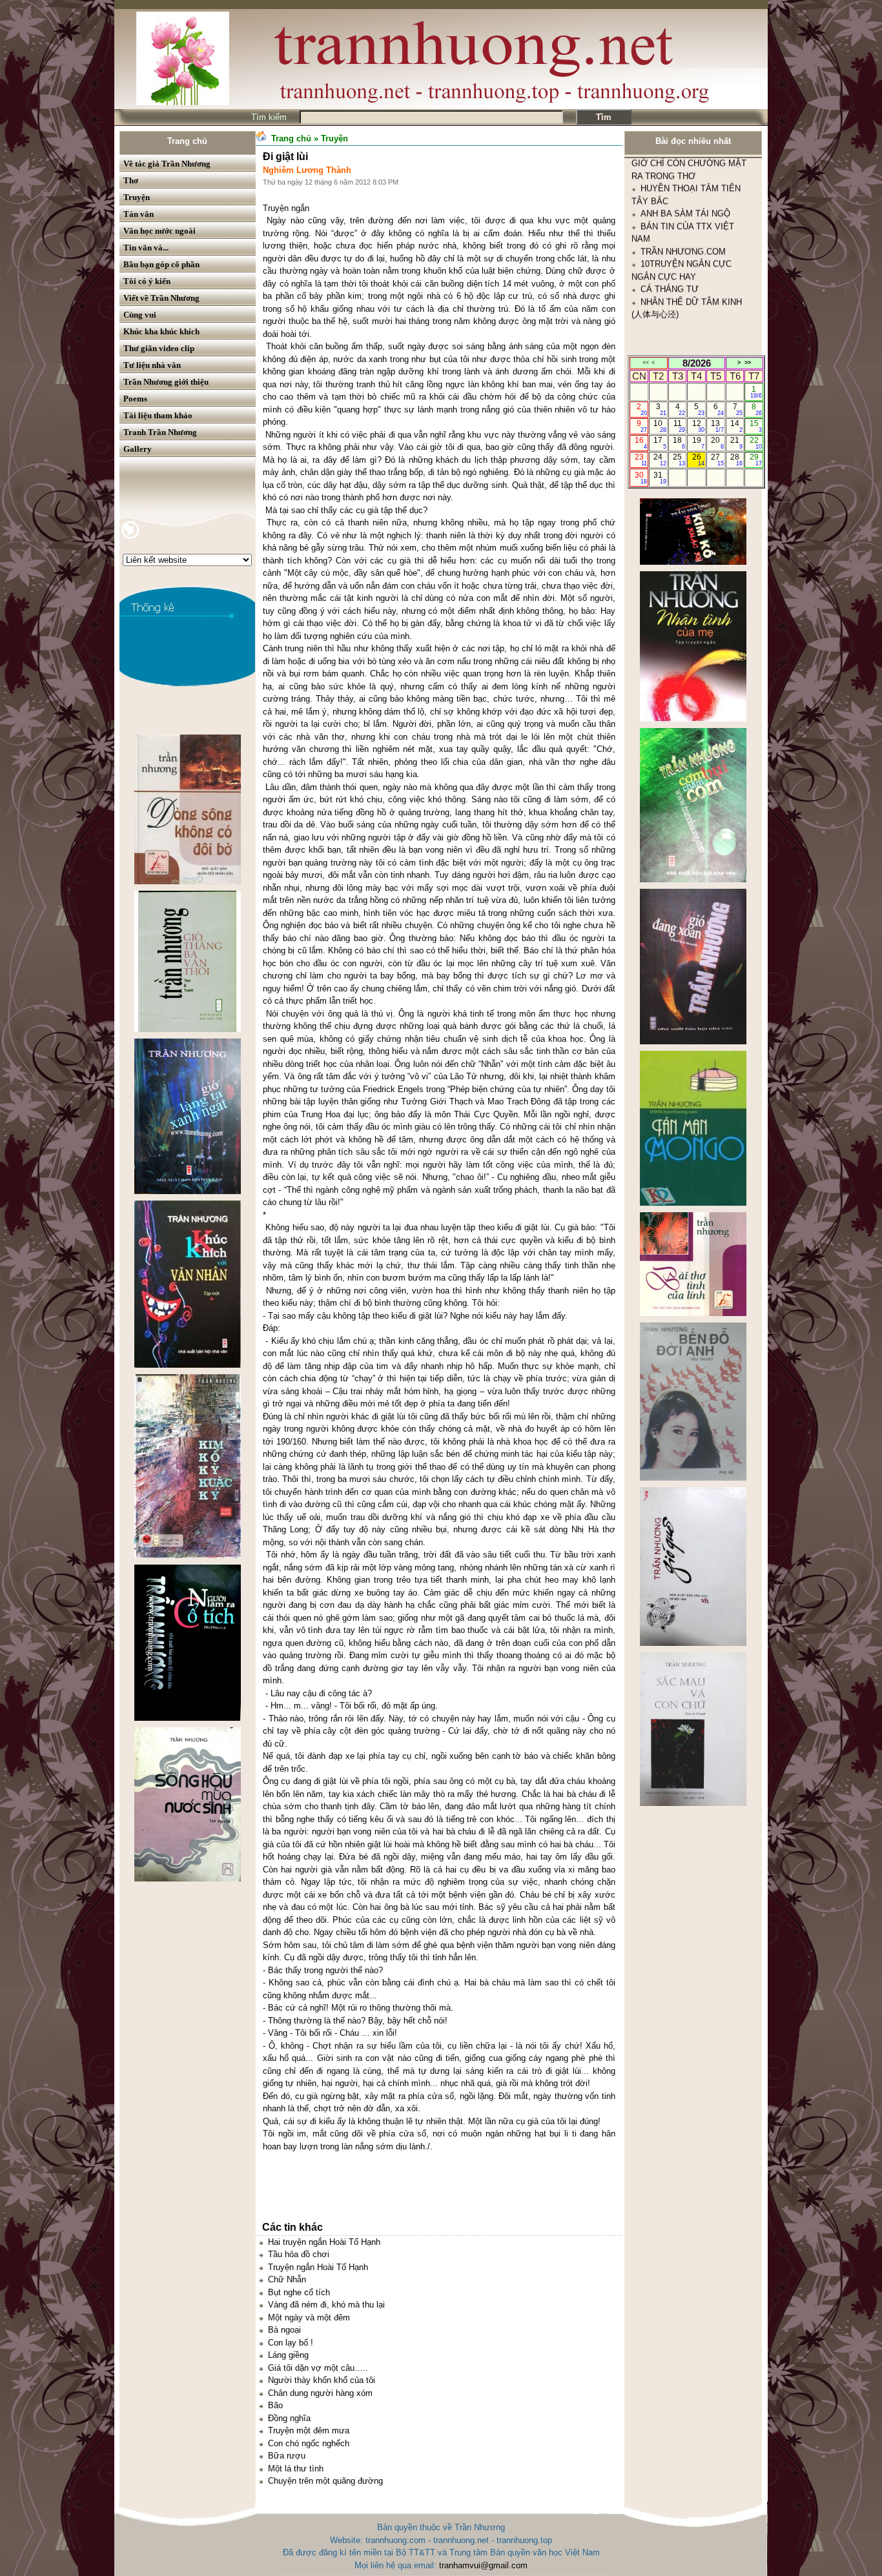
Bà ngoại (284, 2330)
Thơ (131, 180)
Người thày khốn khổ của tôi (322, 2380)
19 (698, 443)
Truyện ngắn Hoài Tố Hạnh (318, 2267)
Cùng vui (140, 315)
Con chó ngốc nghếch (309, 2443)
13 (717, 426)
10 (660, 426)
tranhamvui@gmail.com (483, 2565)
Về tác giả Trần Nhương (167, 164)
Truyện (137, 197)
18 (679, 443)
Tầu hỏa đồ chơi (299, 2254)
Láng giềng (288, 2355)
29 (756, 460)
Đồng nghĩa (289, 2418)
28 (736, 460)
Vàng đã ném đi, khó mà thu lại (326, 2305)
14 (736, 426)
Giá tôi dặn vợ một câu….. (318, 2368)
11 (680, 426)
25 (679, 460)
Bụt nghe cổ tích (299, 2292)
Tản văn (138, 214)
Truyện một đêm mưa (309, 2430)
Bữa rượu (287, 2456)
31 (660, 478)
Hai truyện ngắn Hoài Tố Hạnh (324, 2242)
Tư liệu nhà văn (152, 365)
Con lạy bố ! (291, 2343)
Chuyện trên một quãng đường (325, 2481)
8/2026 (697, 363)
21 (736, 443)
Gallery (138, 449)
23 (641, 460)
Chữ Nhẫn (287, 2279)
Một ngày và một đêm (309, 2317)
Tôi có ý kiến (147, 281)
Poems (135, 399)
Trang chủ (187, 141)
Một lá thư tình (296, 2469)
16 (641, 443)
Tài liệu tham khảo (158, 415)
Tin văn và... (146, 248)
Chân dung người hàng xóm (320, 2393)
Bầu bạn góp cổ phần (161, 264)
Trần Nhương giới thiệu (166, 382)
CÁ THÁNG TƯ (670, 185)
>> (748, 363)
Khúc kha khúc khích (161, 331)
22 (756, 443)
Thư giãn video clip (159, 348)
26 (698, 460)
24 (660, 460)
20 (717, 443)
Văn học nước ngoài (159, 231)
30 (641, 478)
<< (646, 363)
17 (660, 443)
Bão (275, 2405)
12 (698, 426)
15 (756, 426)
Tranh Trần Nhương (160, 432)
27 (717, 460)
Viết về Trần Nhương (161, 298)
